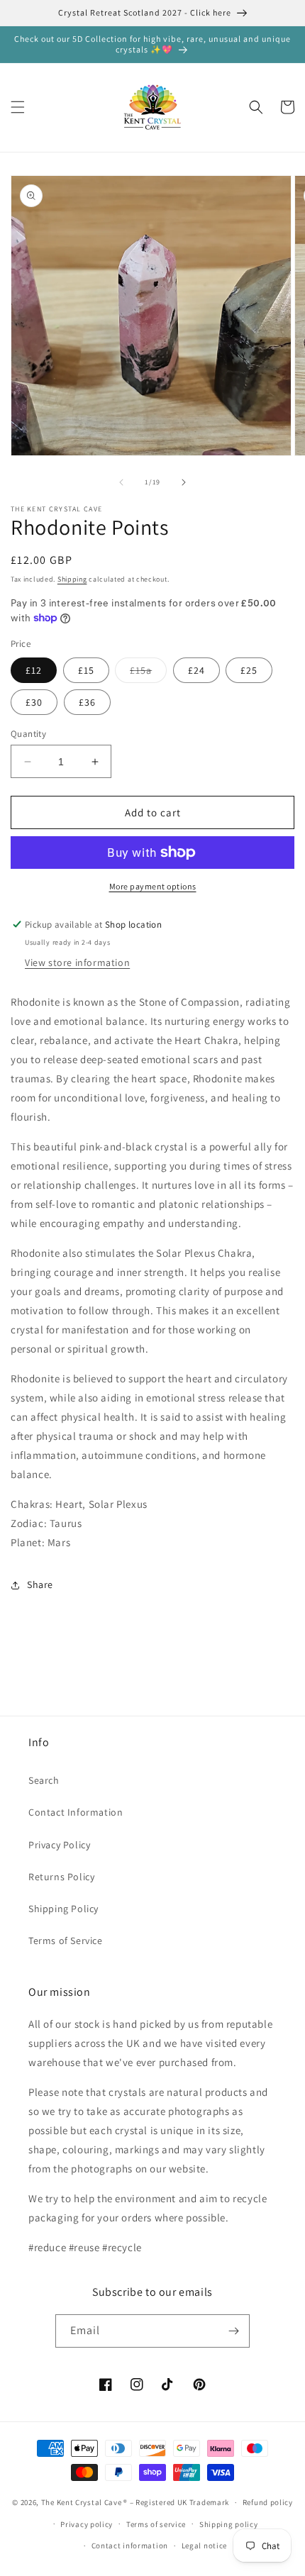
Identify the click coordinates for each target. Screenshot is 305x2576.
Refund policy (268, 2502)
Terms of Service (66, 1941)
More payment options (153, 886)
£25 (249, 670)
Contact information (130, 2546)
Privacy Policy (59, 1845)
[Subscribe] (233, 2331)
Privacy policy (87, 2524)
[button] (18, 107)
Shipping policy (229, 2524)
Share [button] (40, 1584)
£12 (34, 670)
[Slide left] (121, 482)
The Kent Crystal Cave (82, 2502)
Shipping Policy (63, 1909)
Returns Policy (61, 1877)
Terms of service (156, 2524)
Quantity (28, 734)
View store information (77, 962)
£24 (196, 670)
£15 (86, 670)
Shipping (72, 579)
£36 (87, 702)
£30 (34, 702)
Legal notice (204, 2546)
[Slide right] (184, 482)
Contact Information (76, 1812)
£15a (148, 673)
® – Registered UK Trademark (176, 2502)
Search (44, 1780)
